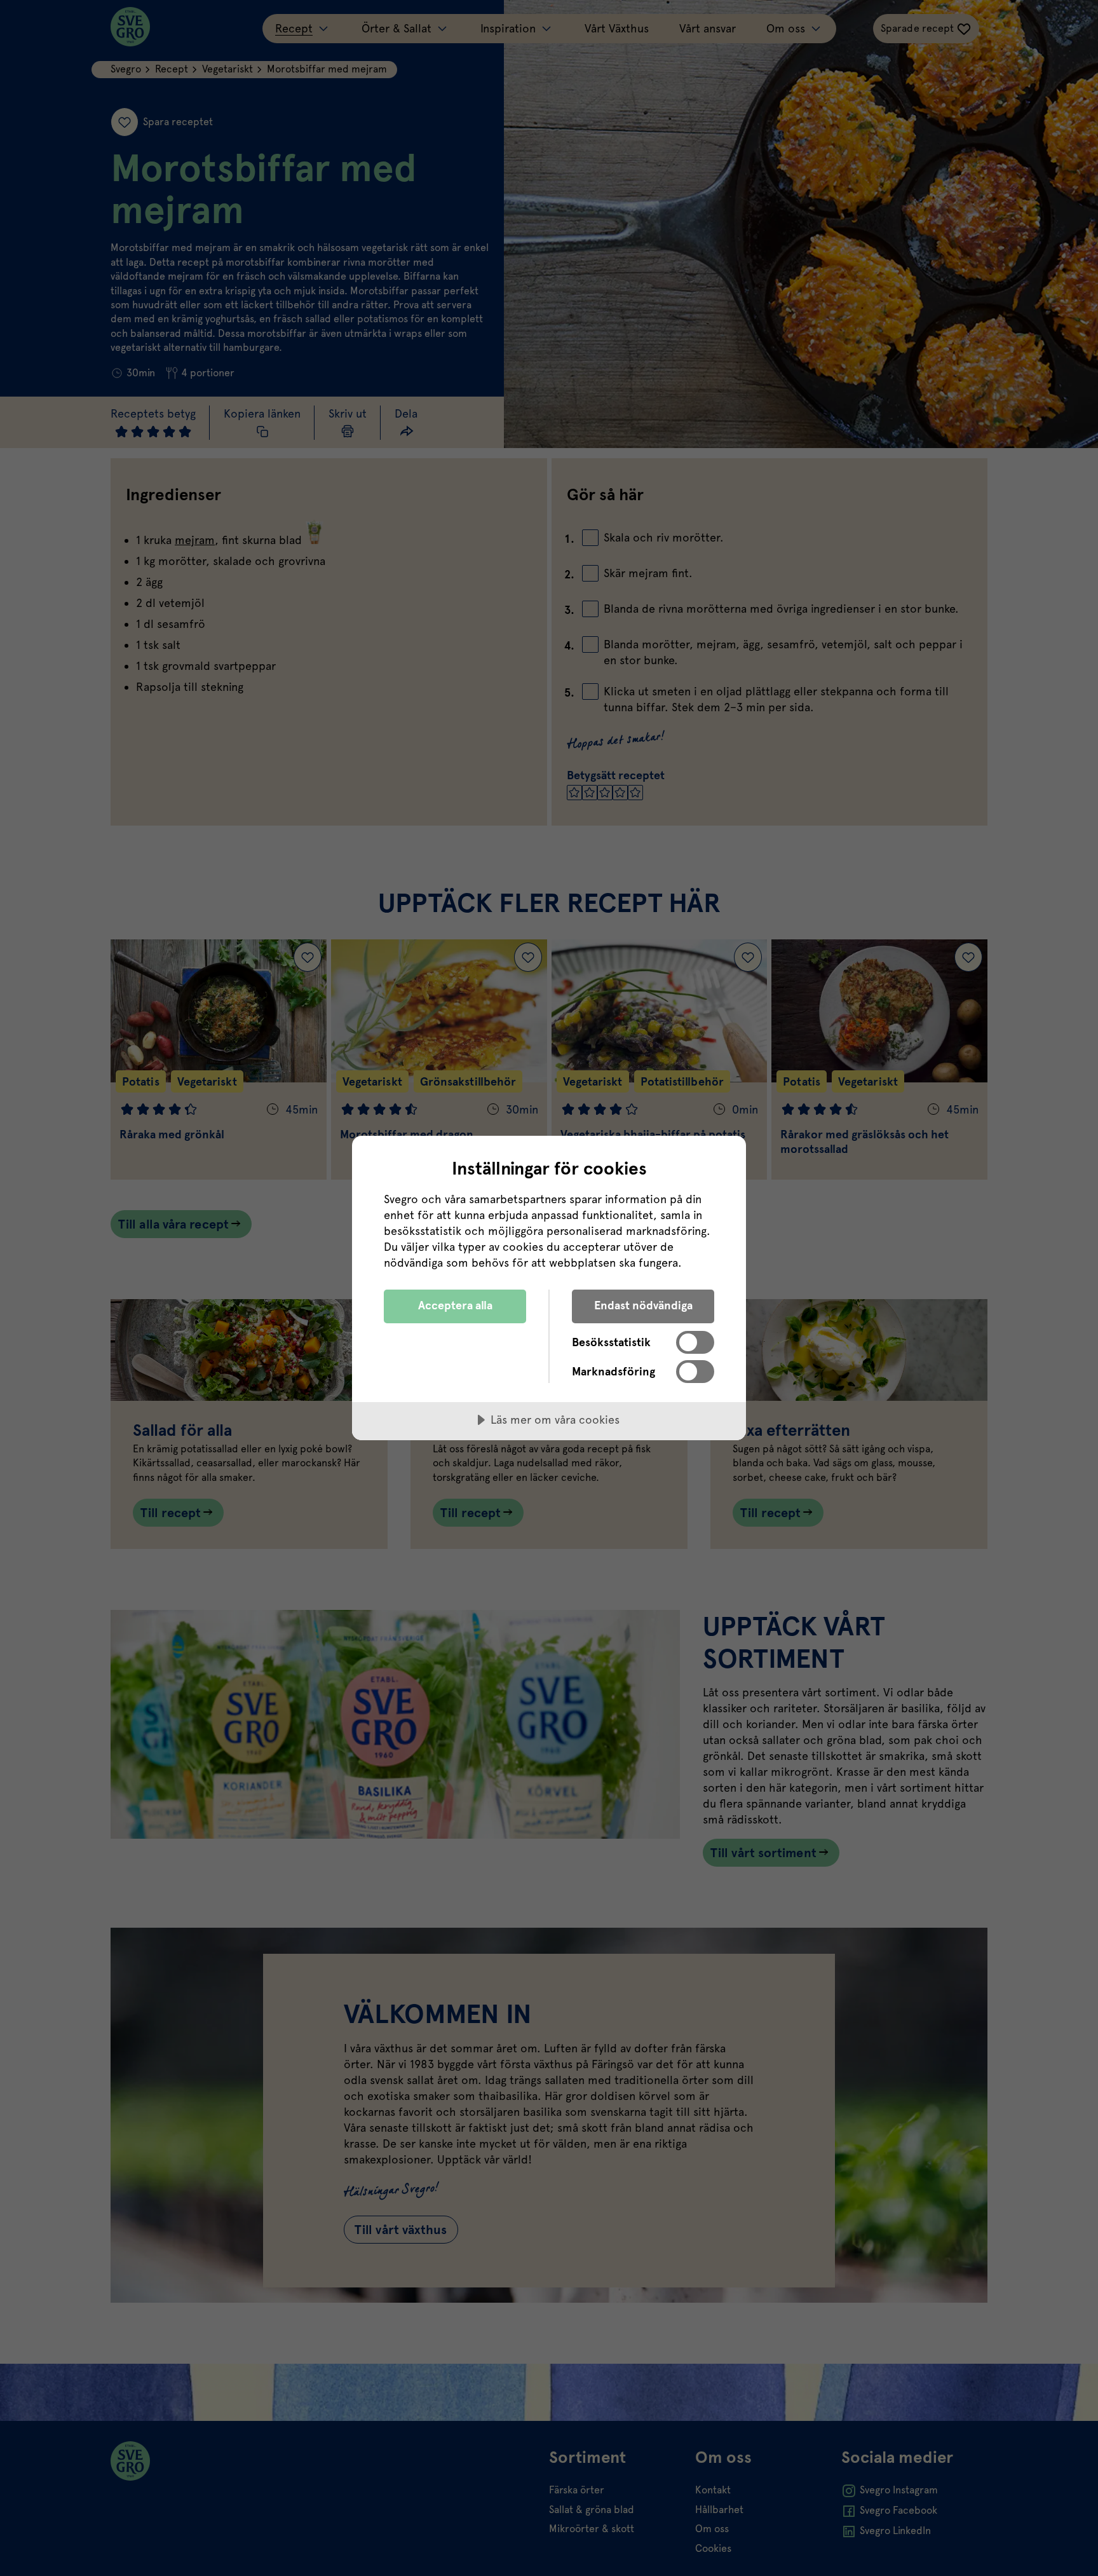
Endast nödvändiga (643, 1305)
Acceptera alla (455, 1305)
